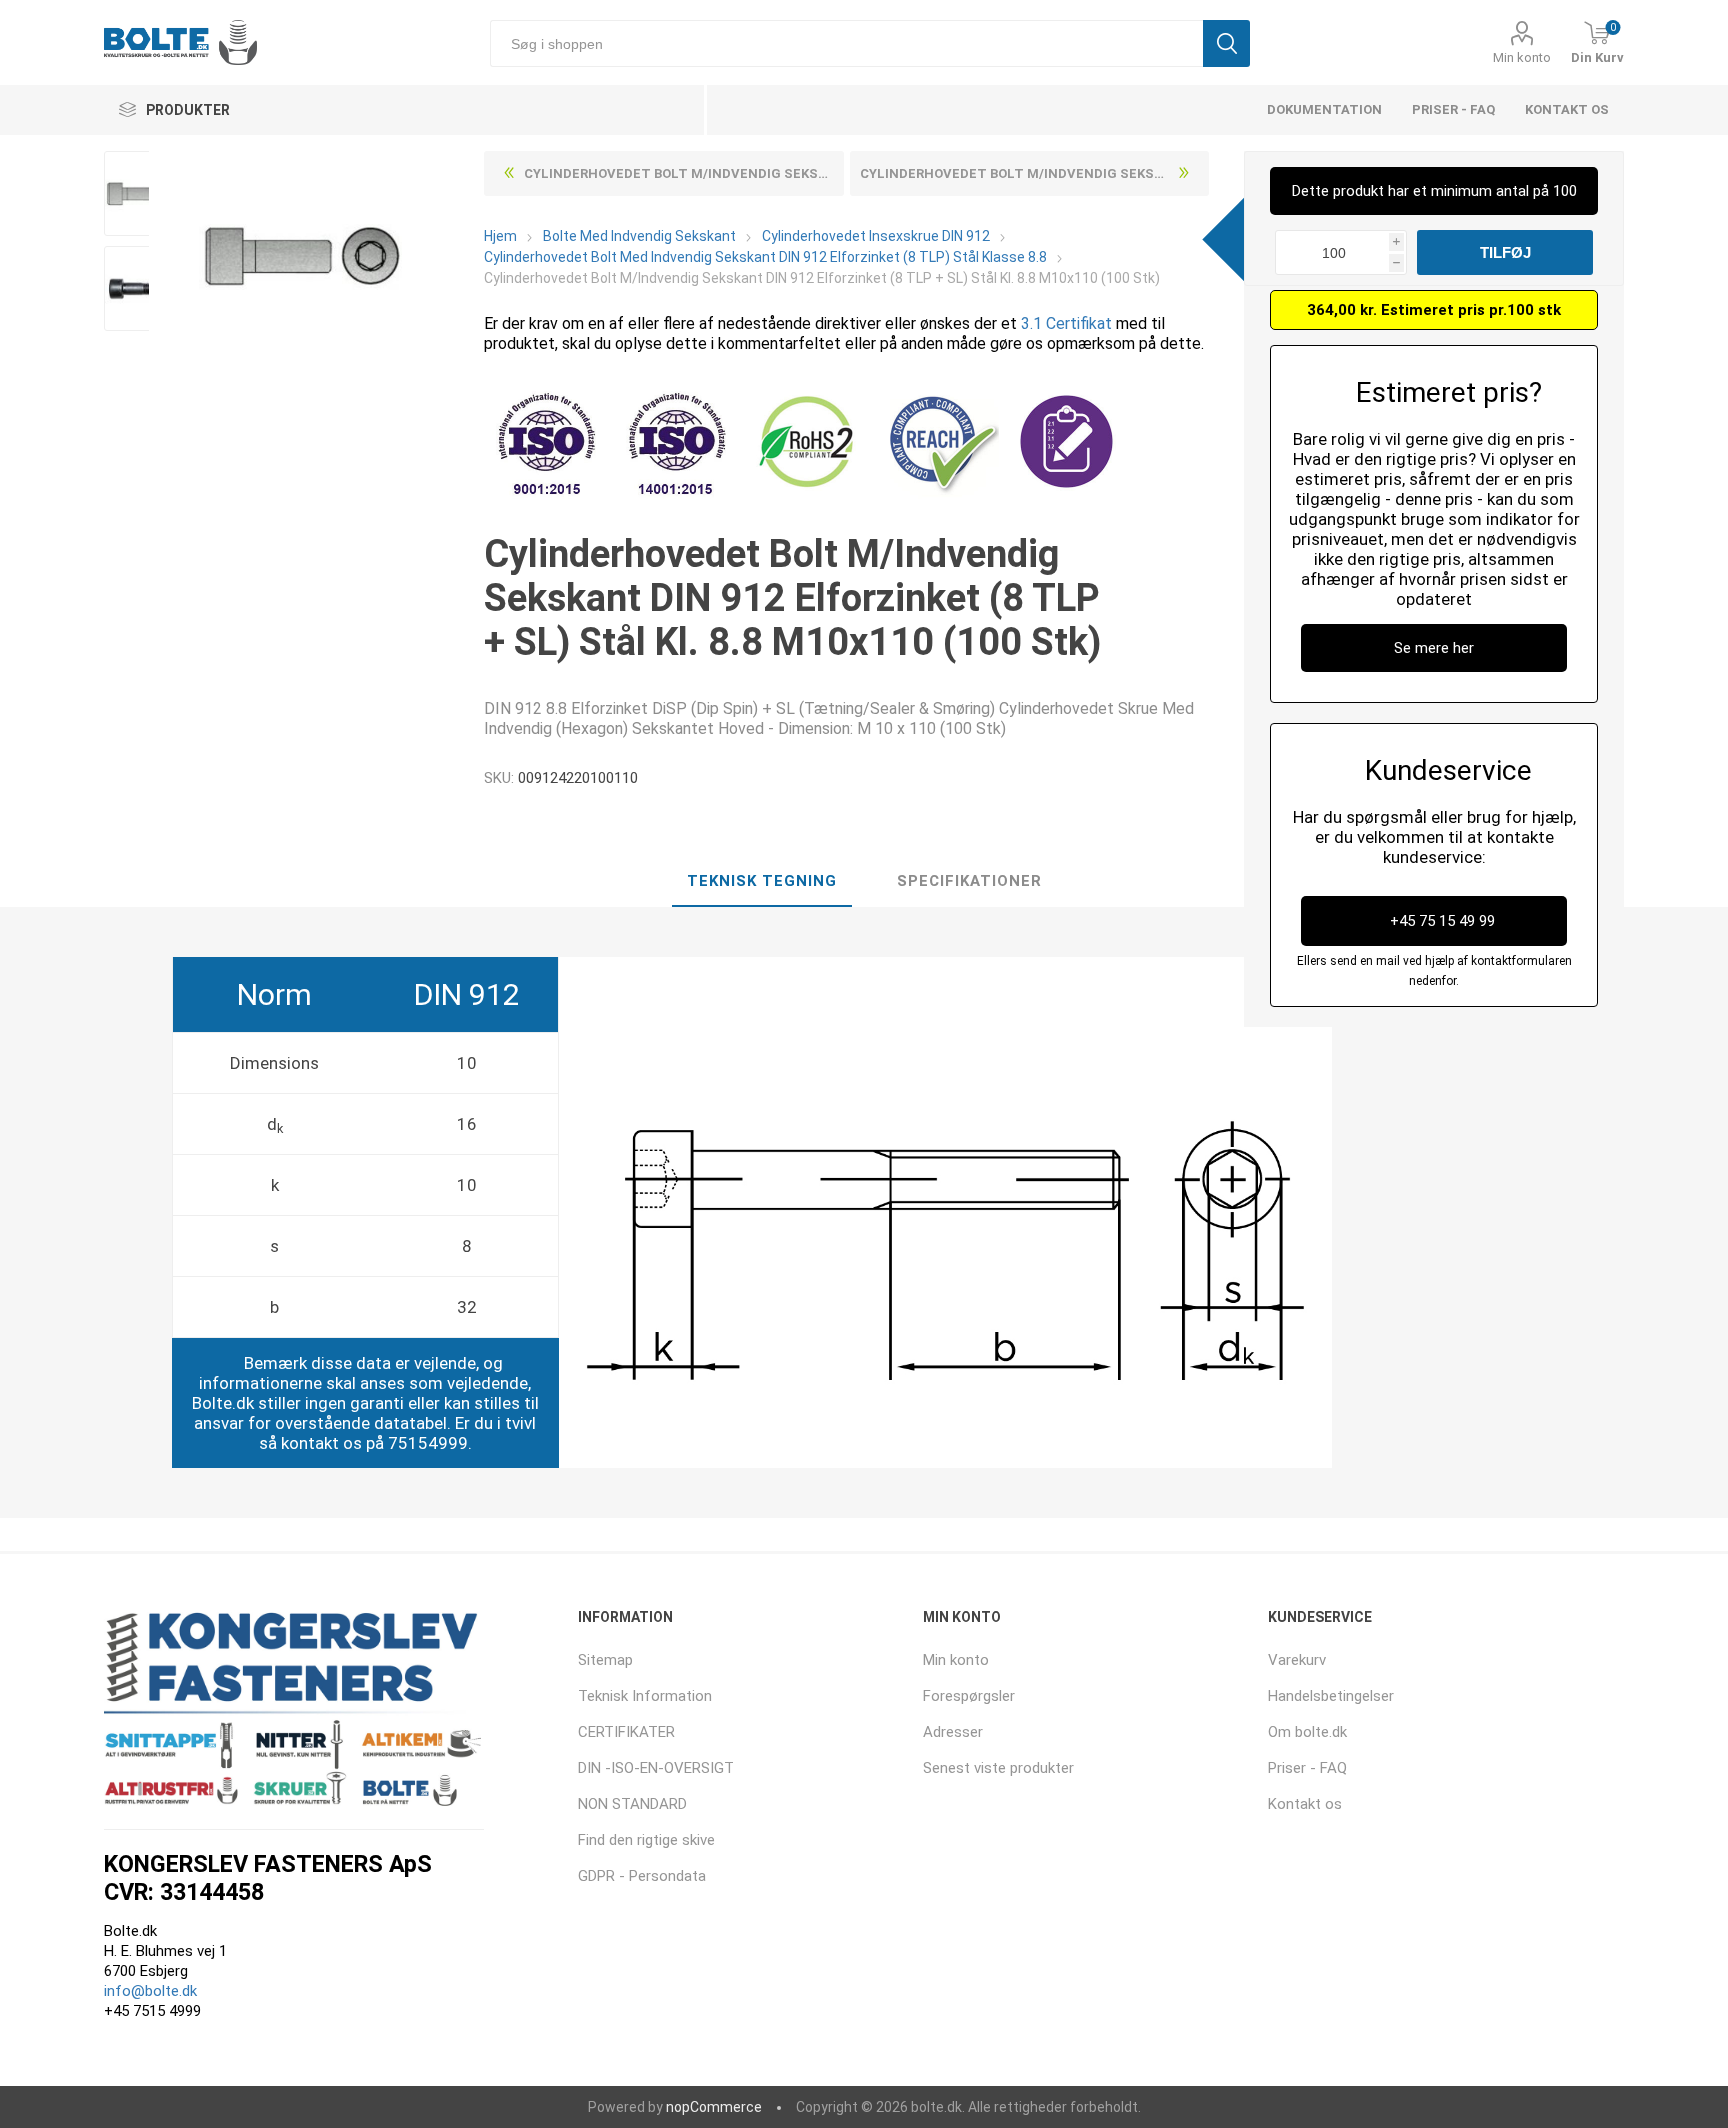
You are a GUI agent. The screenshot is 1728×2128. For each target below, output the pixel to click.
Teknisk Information (645, 1696)
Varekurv (1297, 1660)
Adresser (953, 1732)
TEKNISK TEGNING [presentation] (762, 881)
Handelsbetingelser (1331, 1696)
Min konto (1522, 57)
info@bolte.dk (150, 1991)
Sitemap (605, 1660)
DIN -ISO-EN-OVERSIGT (656, 1768)
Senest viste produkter (998, 1768)
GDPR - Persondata (642, 1876)
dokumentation (1324, 109)
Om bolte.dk (1307, 1732)
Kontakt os (1567, 109)
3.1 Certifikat (1066, 323)
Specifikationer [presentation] (969, 881)
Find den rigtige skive (646, 1840)
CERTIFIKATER (626, 1732)
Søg (1226, 43)
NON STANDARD (632, 1804)
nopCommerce (714, 2107)
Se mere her (1434, 648)
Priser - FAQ (1453, 109)
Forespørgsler (969, 1696)
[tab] (762, 882)
